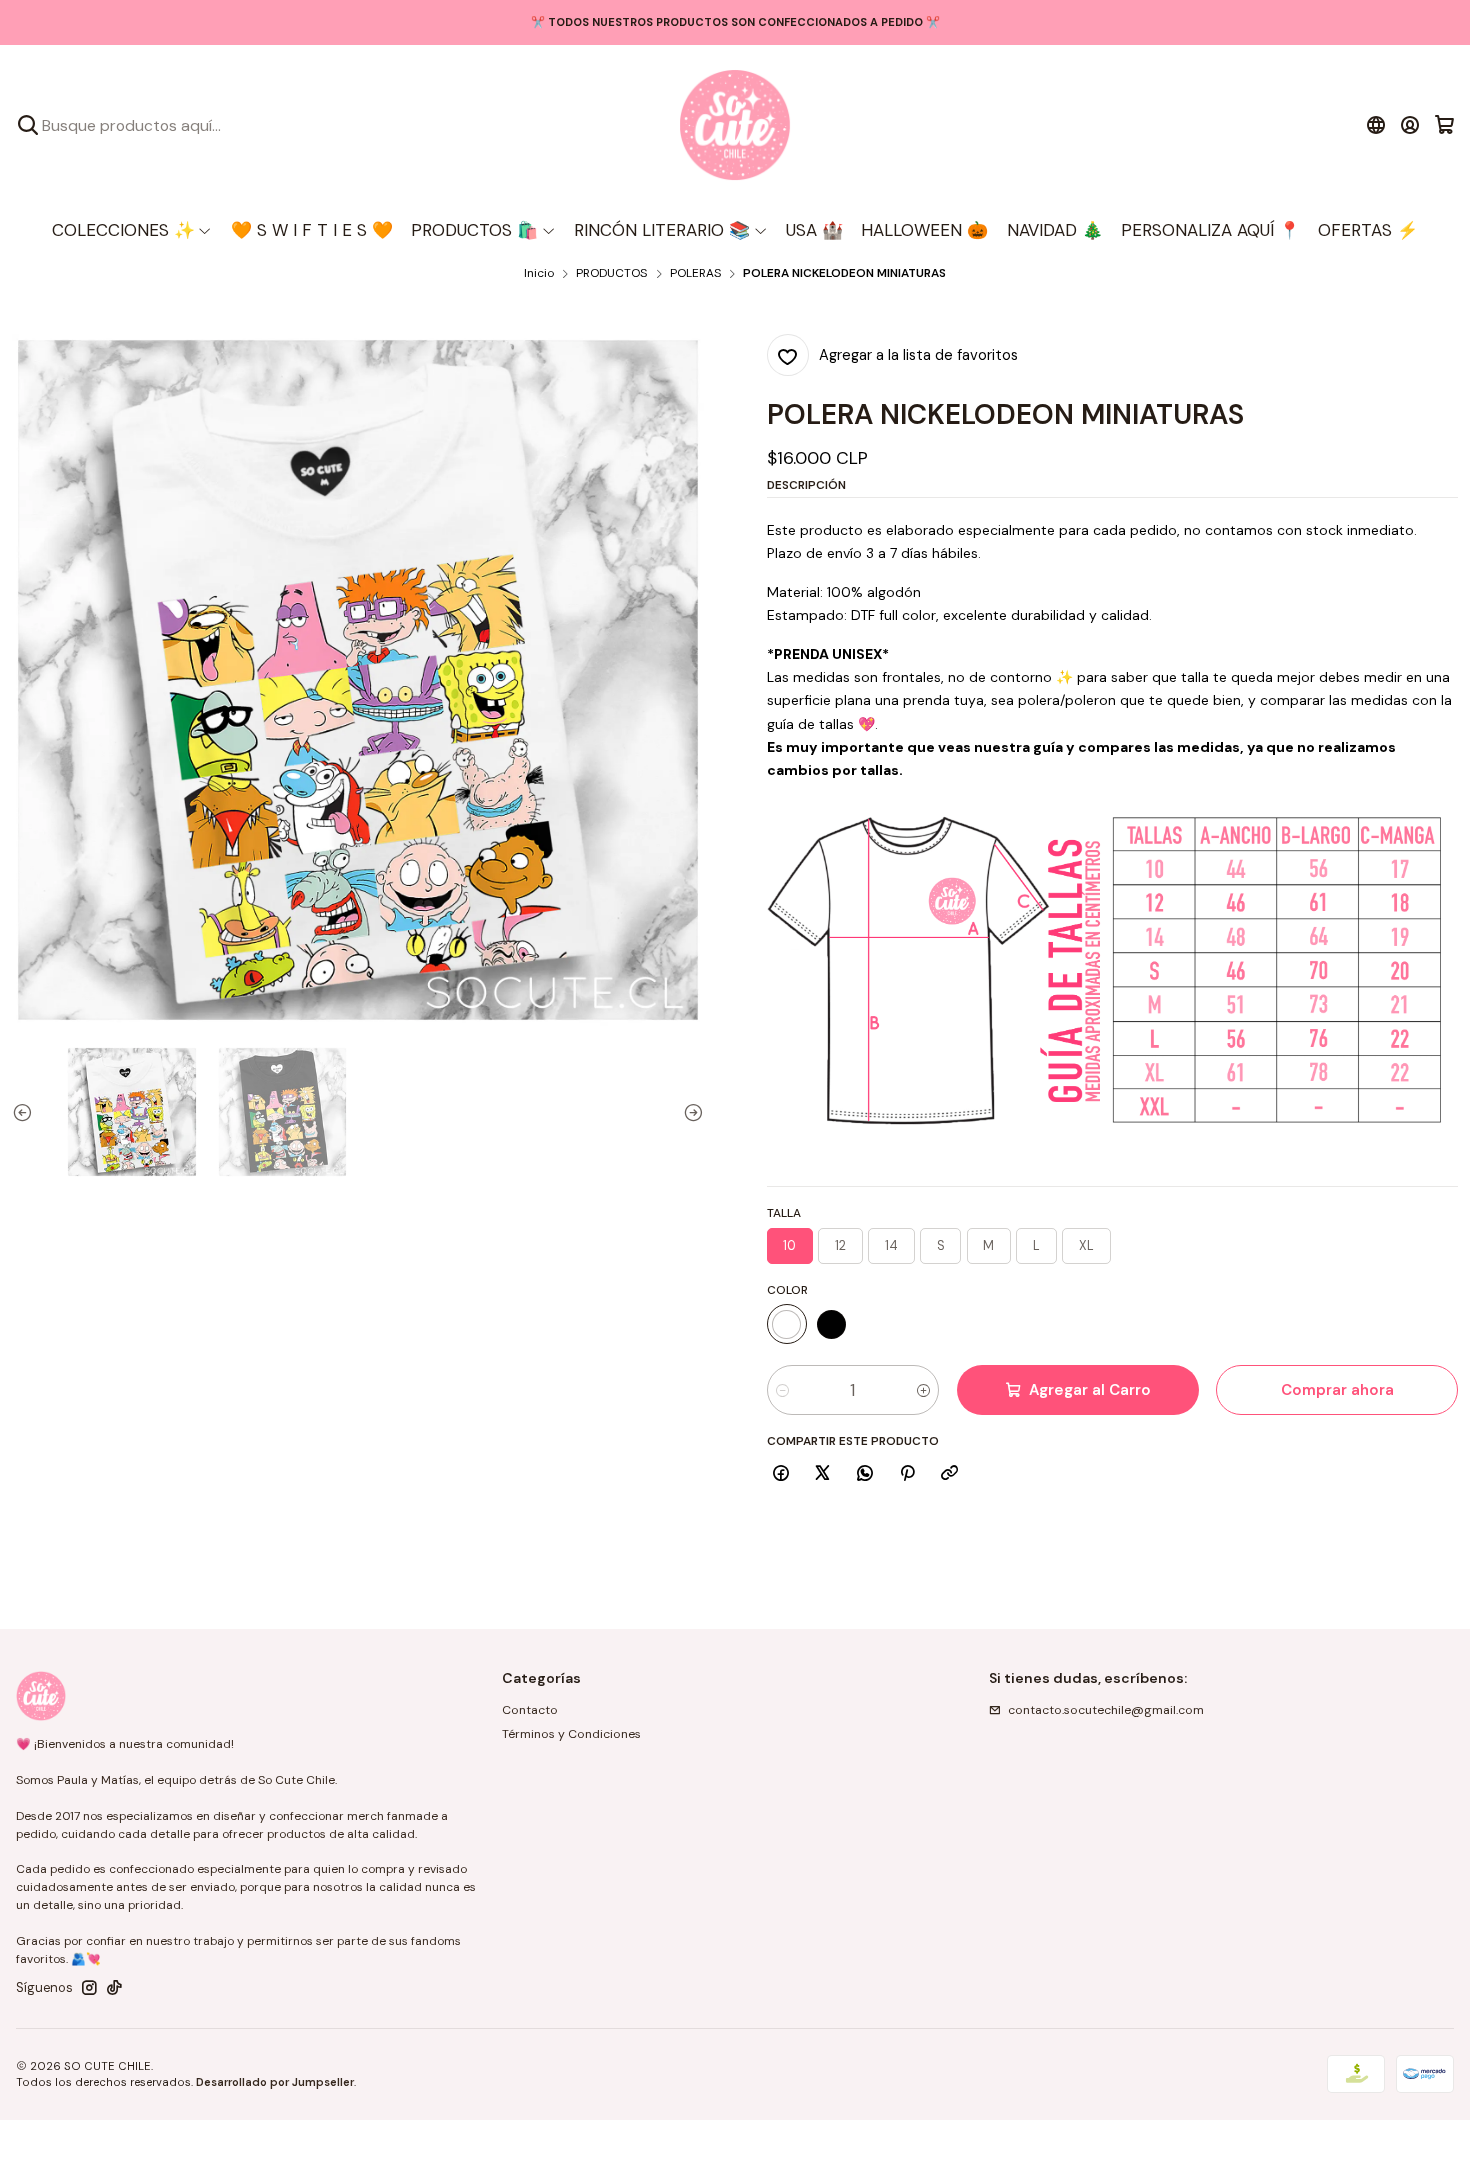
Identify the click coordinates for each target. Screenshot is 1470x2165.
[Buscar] (28, 125)
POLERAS (695, 274)
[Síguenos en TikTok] (114, 1988)
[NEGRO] (832, 1324)
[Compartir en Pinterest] (907, 1474)
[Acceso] (1410, 125)
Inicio (539, 274)
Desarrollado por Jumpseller (275, 2082)
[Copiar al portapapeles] (950, 1474)
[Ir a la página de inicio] (735, 125)
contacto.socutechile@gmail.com (1106, 1710)
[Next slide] (689, 1112)
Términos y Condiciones (571, 1734)
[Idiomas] (1375, 125)
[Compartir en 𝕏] (823, 1474)
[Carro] (1444, 125)
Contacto (530, 1710)
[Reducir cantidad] (782, 1390)
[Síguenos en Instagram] (89, 1988)
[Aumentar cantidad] (923, 1390)
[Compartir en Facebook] (781, 1474)
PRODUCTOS (611, 274)
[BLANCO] (787, 1324)
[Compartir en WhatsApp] (865, 1474)
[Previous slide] (27, 1112)
